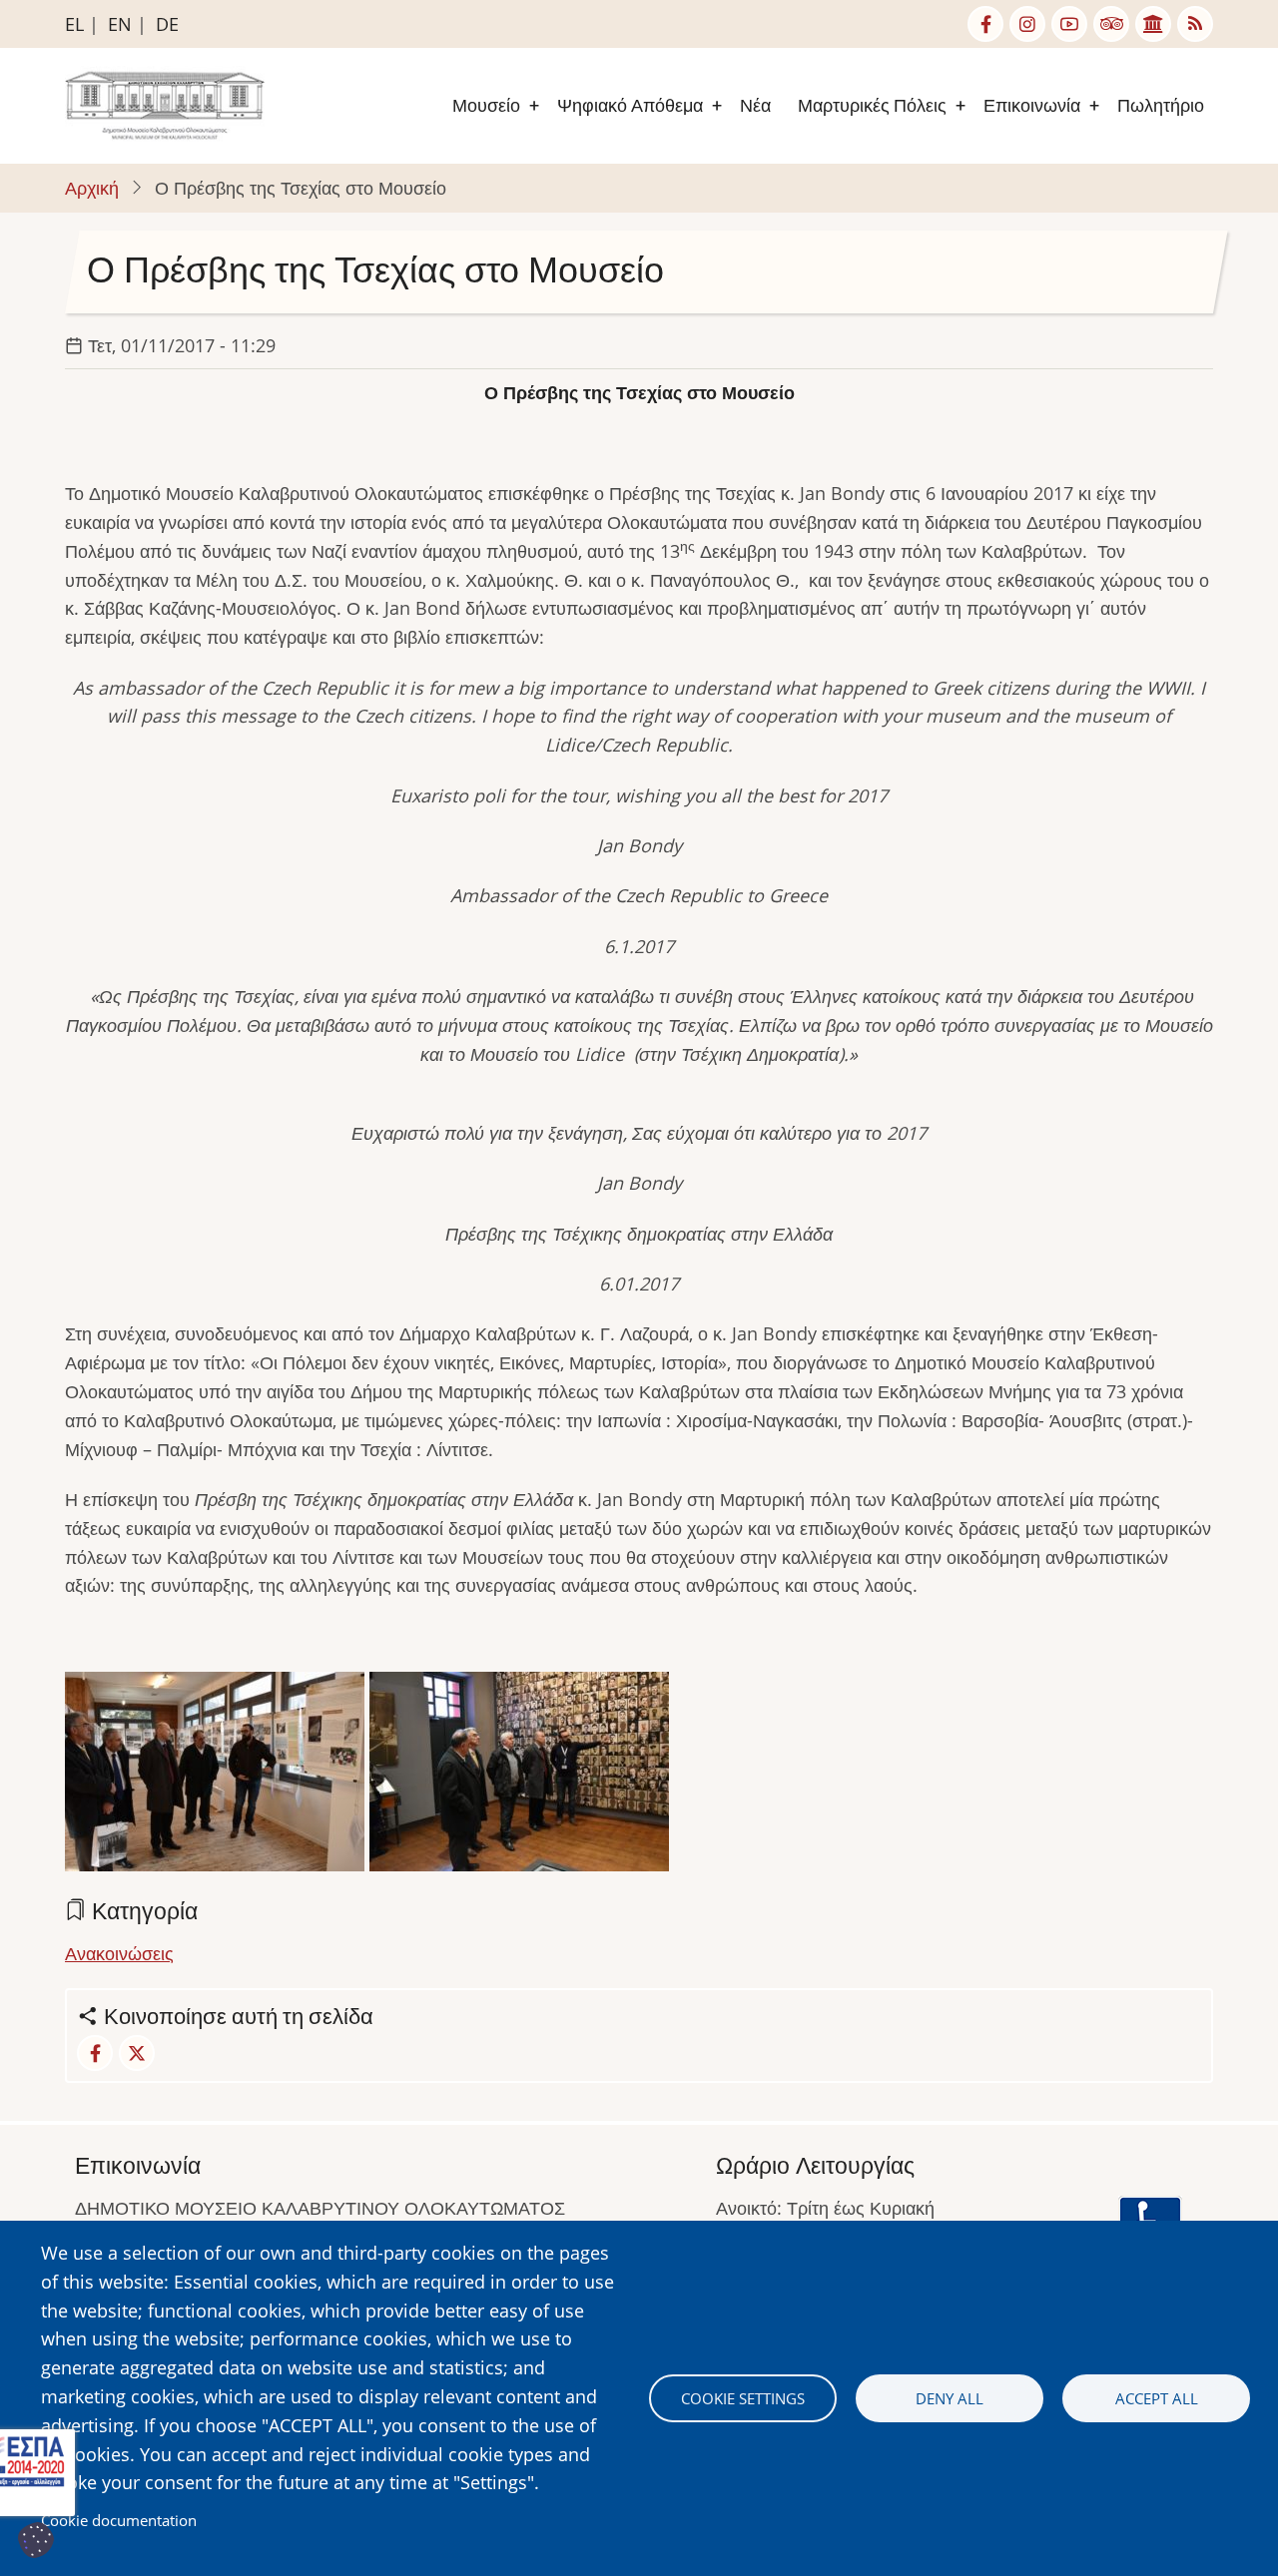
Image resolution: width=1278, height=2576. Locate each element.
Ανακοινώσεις (119, 1953)
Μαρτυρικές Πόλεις (872, 105)
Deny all (950, 2398)
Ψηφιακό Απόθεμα (630, 105)
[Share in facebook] (95, 2053)
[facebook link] (985, 24)
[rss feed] (1195, 24)
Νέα (755, 105)
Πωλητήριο (1161, 105)
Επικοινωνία (1032, 105)
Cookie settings (743, 2398)
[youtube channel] (1069, 24)
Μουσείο (486, 105)
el (74, 24)
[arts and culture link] (1153, 24)
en (120, 24)
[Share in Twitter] (137, 2053)
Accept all (1157, 2398)
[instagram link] (1027, 24)
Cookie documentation (119, 2520)
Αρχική (92, 188)
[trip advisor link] (1111, 24)
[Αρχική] (165, 104)
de (167, 24)
